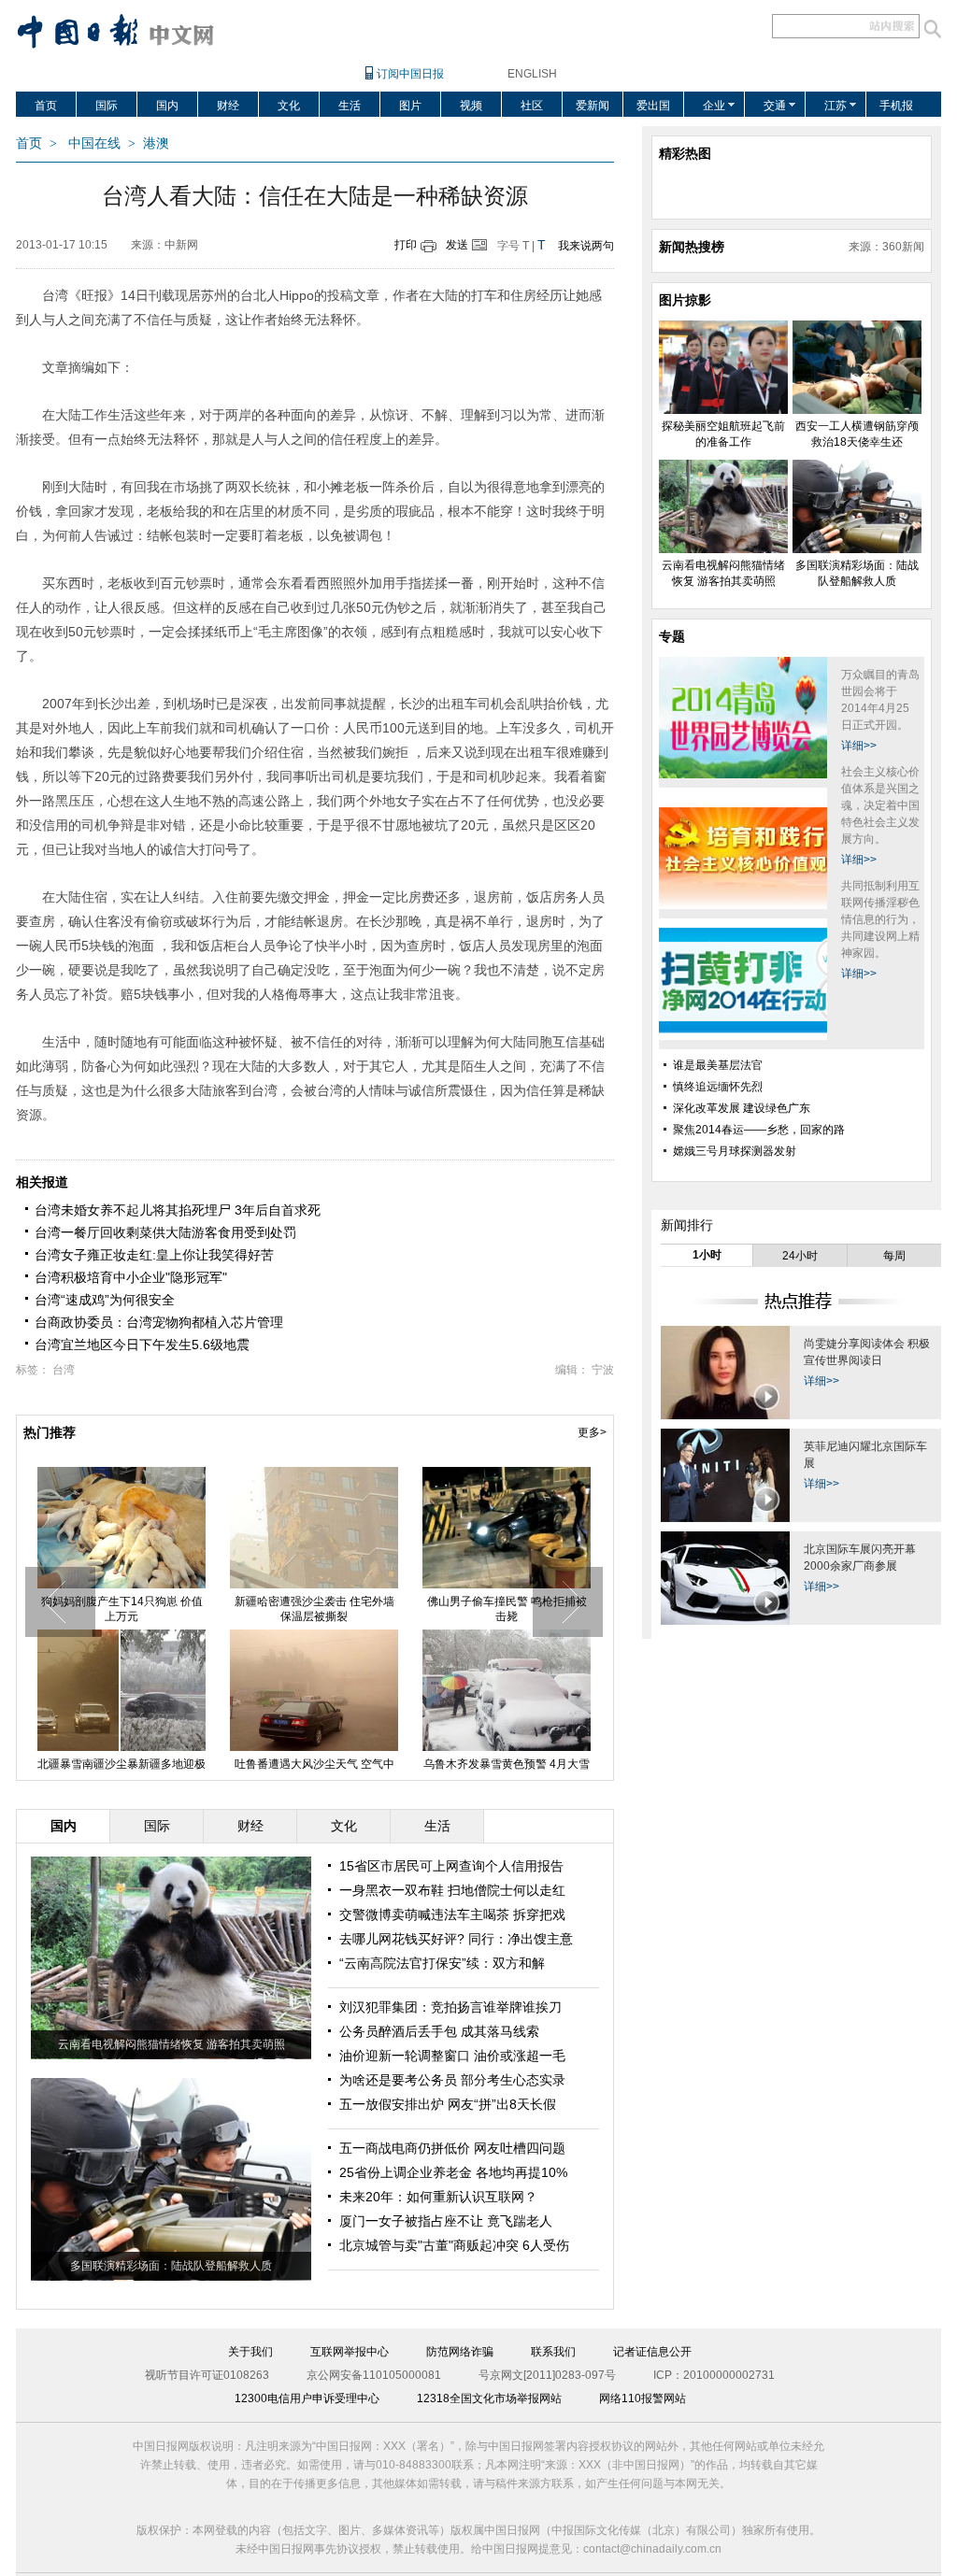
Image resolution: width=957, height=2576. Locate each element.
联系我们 (553, 2352)
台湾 (64, 1370)
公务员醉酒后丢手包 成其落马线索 (439, 2031)
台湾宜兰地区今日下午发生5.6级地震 (142, 1345)
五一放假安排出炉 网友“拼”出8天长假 (448, 2104)
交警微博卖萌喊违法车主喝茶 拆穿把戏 (452, 1914)
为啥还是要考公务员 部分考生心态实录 (452, 2080)
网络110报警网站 (643, 2398)
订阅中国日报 (410, 74)
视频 (471, 106)
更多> (592, 1432)
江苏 (836, 106)
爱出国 (653, 106)
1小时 (707, 1255)
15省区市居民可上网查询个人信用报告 (451, 1866)
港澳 (156, 143)
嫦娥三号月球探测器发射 (735, 1151)
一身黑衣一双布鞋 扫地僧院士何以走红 (452, 1890)
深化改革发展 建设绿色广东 (742, 1108)
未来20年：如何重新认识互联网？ (438, 2197)
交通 (775, 106)
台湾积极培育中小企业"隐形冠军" (131, 1277)
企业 (714, 106)
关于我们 (250, 2352)
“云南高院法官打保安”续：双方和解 (442, 1963)
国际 (107, 106)
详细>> (859, 746)
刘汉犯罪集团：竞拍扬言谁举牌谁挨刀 (450, 2007)
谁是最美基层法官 (718, 1065)
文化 (289, 106)
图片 (410, 106)
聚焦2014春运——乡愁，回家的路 (759, 1130)
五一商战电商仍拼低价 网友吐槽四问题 (452, 2148)
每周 (894, 1256)
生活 (350, 106)
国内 (167, 106)
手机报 (896, 106)
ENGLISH (532, 74)
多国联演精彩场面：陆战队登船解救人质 (171, 2266)
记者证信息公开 (652, 2352)
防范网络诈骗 (460, 2352)
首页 (46, 106)
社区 (532, 106)
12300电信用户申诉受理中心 (307, 2398)
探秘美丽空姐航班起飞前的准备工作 (121, 1609)
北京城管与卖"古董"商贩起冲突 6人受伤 (454, 2245)
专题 (672, 636)
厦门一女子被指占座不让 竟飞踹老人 (446, 2221)
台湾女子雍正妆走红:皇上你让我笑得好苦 (154, 1255)
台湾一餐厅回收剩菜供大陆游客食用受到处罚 (165, 1232)
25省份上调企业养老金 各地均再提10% (453, 2172)
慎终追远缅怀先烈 (718, 1087)
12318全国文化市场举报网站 (489, 2398)
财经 (228, 106)
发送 (457, 245)
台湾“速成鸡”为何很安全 (105, 1300)
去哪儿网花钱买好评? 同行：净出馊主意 (456, 1939)
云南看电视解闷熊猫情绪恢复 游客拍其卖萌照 (507, 1609)
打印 (406, 245)
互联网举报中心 (350, 2352)
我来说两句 (586, 246)
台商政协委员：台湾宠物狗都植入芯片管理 (159, 1322)
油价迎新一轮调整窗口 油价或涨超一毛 (452, 2056)
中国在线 (94, 143)
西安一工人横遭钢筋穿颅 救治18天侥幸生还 (314, 1609)
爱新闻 (593, 106)
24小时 (800, 1256)
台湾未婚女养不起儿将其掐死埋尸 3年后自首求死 (178, 1210)
